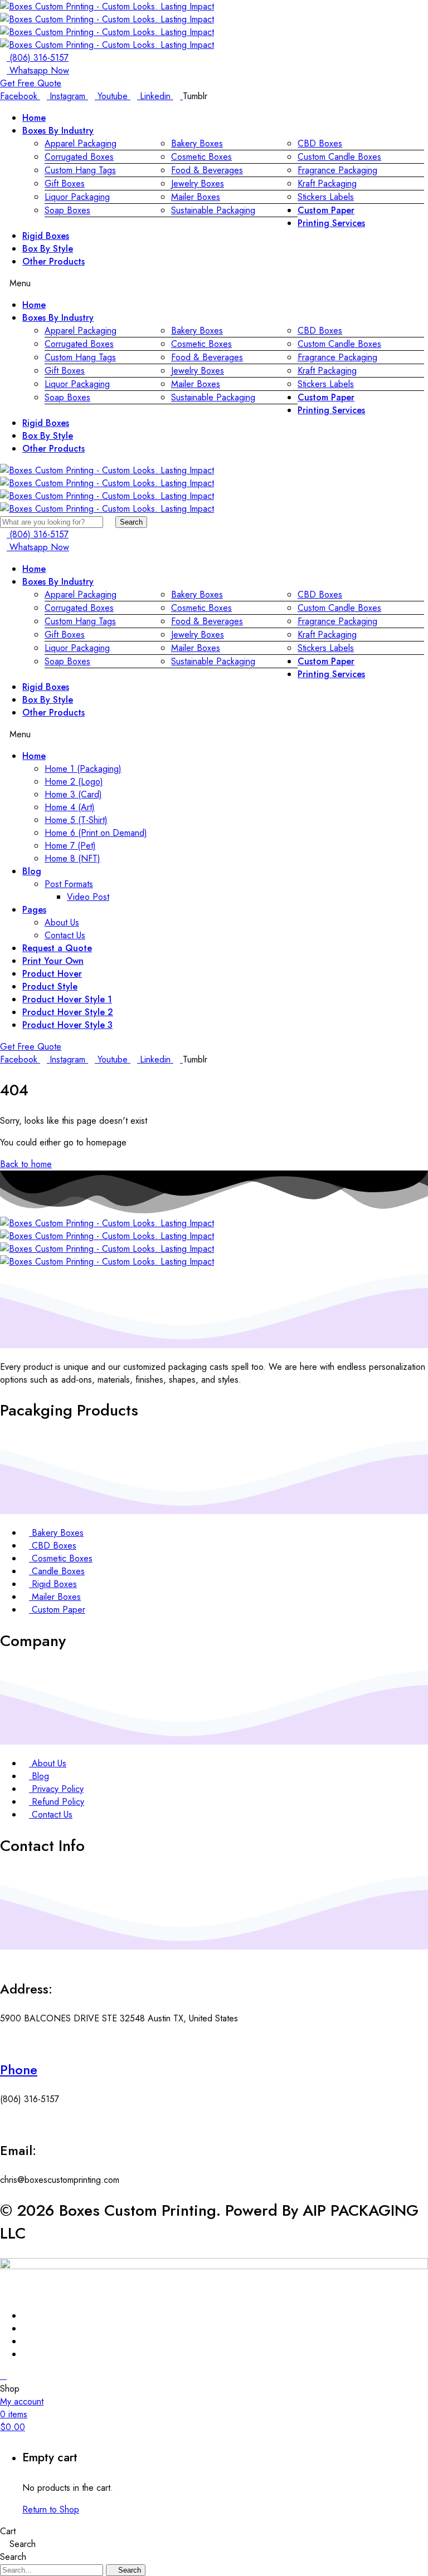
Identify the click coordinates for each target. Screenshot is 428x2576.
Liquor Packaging (77, 197)
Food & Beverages (207, 170)
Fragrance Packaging (337, 170)
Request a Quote (57, 948)
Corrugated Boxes (79, 157)
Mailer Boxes (196, 197)
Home (34, 118)
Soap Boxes (67, 210)
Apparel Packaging (81, 143)
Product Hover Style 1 (67, 999)
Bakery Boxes (197, 143)
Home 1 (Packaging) (83, 769)
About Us (62, 922)
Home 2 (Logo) (74, 782)
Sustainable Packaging (213, 210)
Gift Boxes (65, 183)
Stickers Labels (326, 197)
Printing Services (331, 223)
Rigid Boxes (46, 236)
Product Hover (52, 974)
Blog (32, 871)
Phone (19, 2070)
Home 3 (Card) (73, 794)
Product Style (50, 986)
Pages (34, 910)
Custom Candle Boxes (339, 157)
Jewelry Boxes (198, 183)
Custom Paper (326, 210)
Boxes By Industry (58, 131)
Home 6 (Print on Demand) (96, 833)
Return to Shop (51, 2509)
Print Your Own (53, 961)
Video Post (88, 897)
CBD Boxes (320, 143)
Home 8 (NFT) (72, 858)
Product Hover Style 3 (67, 1025)
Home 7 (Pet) (70, 846)
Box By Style (48, 249)
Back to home (26, 1164)
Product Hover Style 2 (68, 1012)
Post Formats (69, 884)
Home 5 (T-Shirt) (76, 820)
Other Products (53, 261)
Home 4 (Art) (70, 807)
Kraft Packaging (327, 183)
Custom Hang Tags (80, 170)
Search (131, 522)
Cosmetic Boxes (201, 157)
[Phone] (3, 2040)
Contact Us (65, 935)
